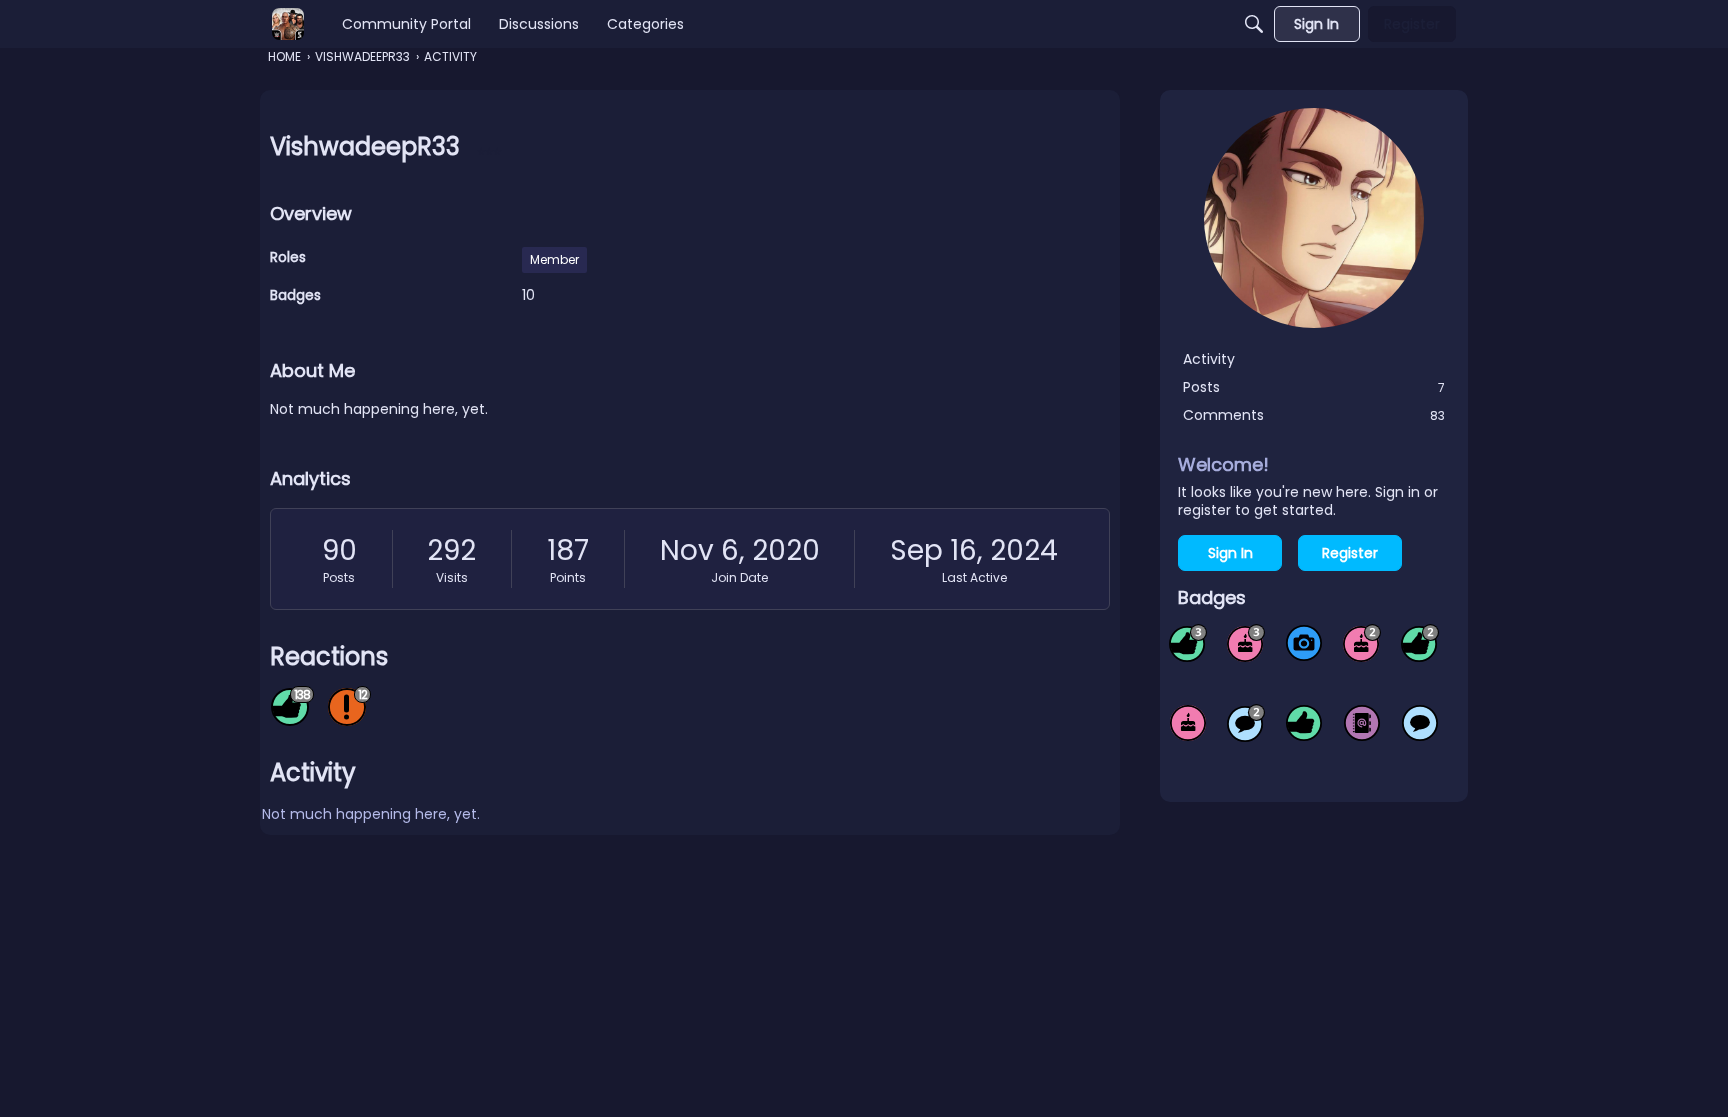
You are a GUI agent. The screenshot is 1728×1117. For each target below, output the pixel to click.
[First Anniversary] (1188, 723)
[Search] (1254, 24)
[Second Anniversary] (1362, 643)
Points (568, 577)
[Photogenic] (1304, 643)
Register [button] (1350, 553)
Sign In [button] (1230, 553)
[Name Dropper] (1362, 723)
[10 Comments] (1246, 723)
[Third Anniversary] (1246, 643)
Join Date (739, 577)
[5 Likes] (1304, 723)
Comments (1314, 415)
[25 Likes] (1420, 643)
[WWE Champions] (288, 24)
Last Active (974, 577)
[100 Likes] (1188, 643)
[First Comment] (1420, 723)
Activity (1209, 359)
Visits (452, 577)
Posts (339, 577)
